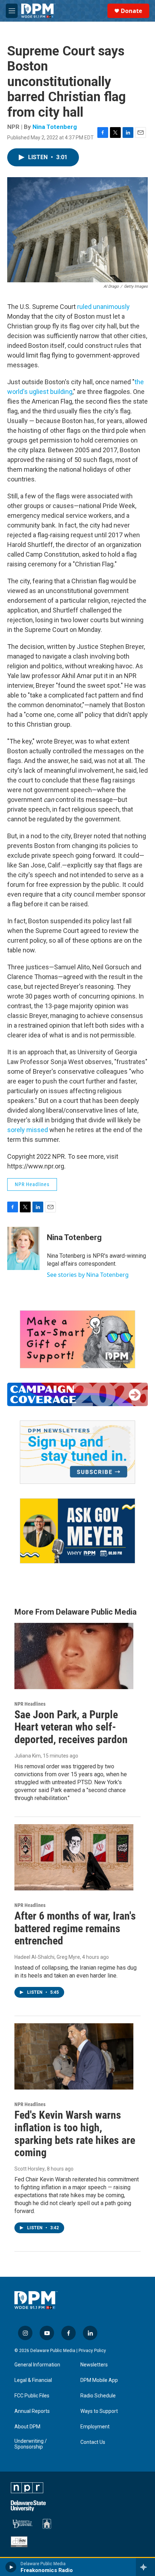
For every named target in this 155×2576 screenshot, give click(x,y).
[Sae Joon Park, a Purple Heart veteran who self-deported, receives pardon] (74, 1656)
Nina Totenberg (55, 127)
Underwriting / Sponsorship (31, 2444)
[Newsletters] (77, 1452)
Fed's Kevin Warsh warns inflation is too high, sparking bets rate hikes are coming (75, 2134)
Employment (95, 2427)
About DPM (27, 2427)
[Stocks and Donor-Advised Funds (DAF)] (77, 1339)
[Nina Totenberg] (23, 1248)
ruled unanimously (103, 307)
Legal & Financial (33, 2380)
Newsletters (94, 2365)
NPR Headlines (32, 1184)
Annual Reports (32, 2411)
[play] (11, 2567)
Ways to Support (99, 2411)
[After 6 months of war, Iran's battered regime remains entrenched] (74, 1857)
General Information (37, 2365)
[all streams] (145, 2567)
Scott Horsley (30, 2169)
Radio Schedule (98, 2396)
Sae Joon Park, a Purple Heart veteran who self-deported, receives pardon (71, 1727)
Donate (131, 11)
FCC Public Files (32, 2396)
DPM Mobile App (99, 2380)
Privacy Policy (92, 2351)
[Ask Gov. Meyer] (77, 1531)
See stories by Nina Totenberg (88, 1275)
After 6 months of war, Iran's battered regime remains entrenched (75, 1928)
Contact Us (93, 2442)
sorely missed (28, 1130)
